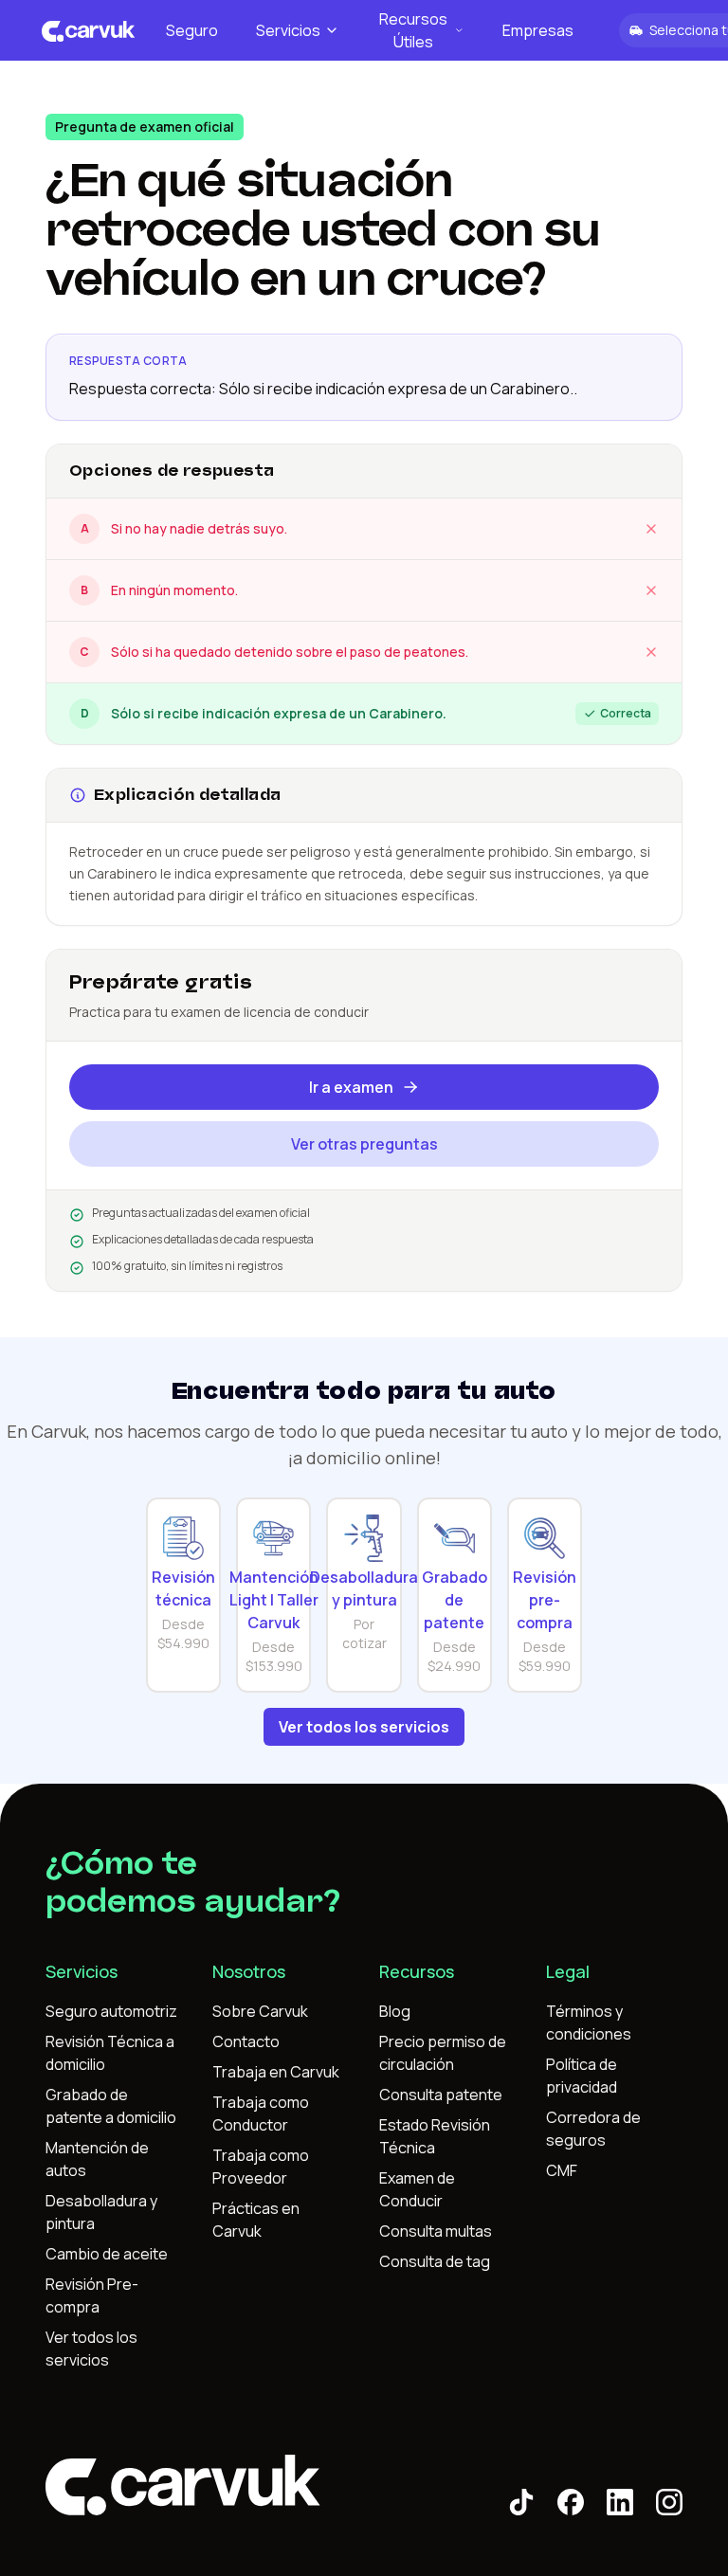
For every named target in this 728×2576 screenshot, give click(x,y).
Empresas (538, 30)
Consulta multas (436, 2231)
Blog (395, 2011)
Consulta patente (441, 2095)
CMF (562, 2170)
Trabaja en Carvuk (276, 2072)
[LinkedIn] (620, 2502)
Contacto (246, 2041)
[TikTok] (521, 2502)
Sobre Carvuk (260, 2011)
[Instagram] (669, 2502)
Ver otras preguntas (364, 1144)
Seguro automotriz (111, 2011)
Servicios (288, 30)
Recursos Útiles (413, 30)
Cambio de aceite (107, 2254)
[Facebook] (571, 2502)
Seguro (192, 30)
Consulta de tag (435, 2261)
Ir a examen (351, 1087)
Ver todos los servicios (364, 1727)
